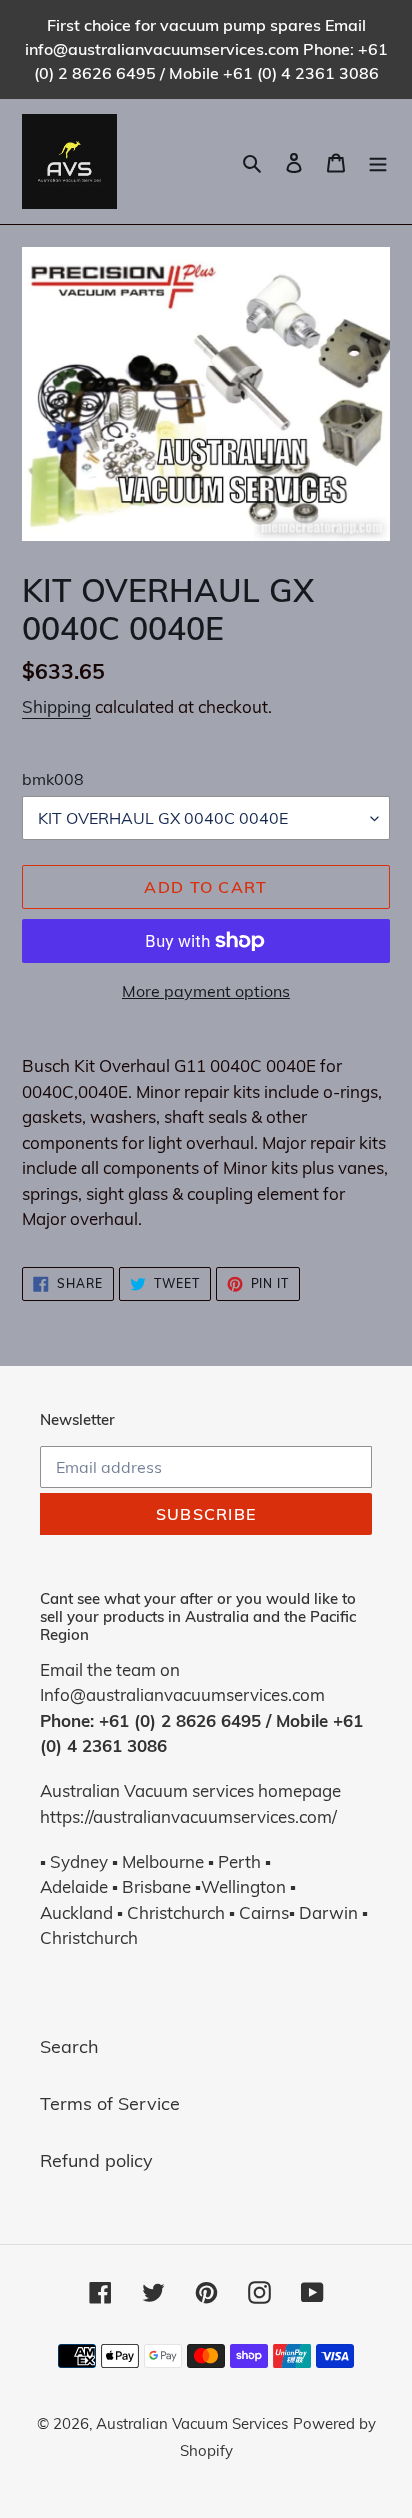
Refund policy (96, 2160)
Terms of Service (110, 2103)
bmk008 (53, 779)
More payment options (206, 991)
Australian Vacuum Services (192, 2423)
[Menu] (378, 161)
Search (69, 2046)
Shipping (56, 706)
